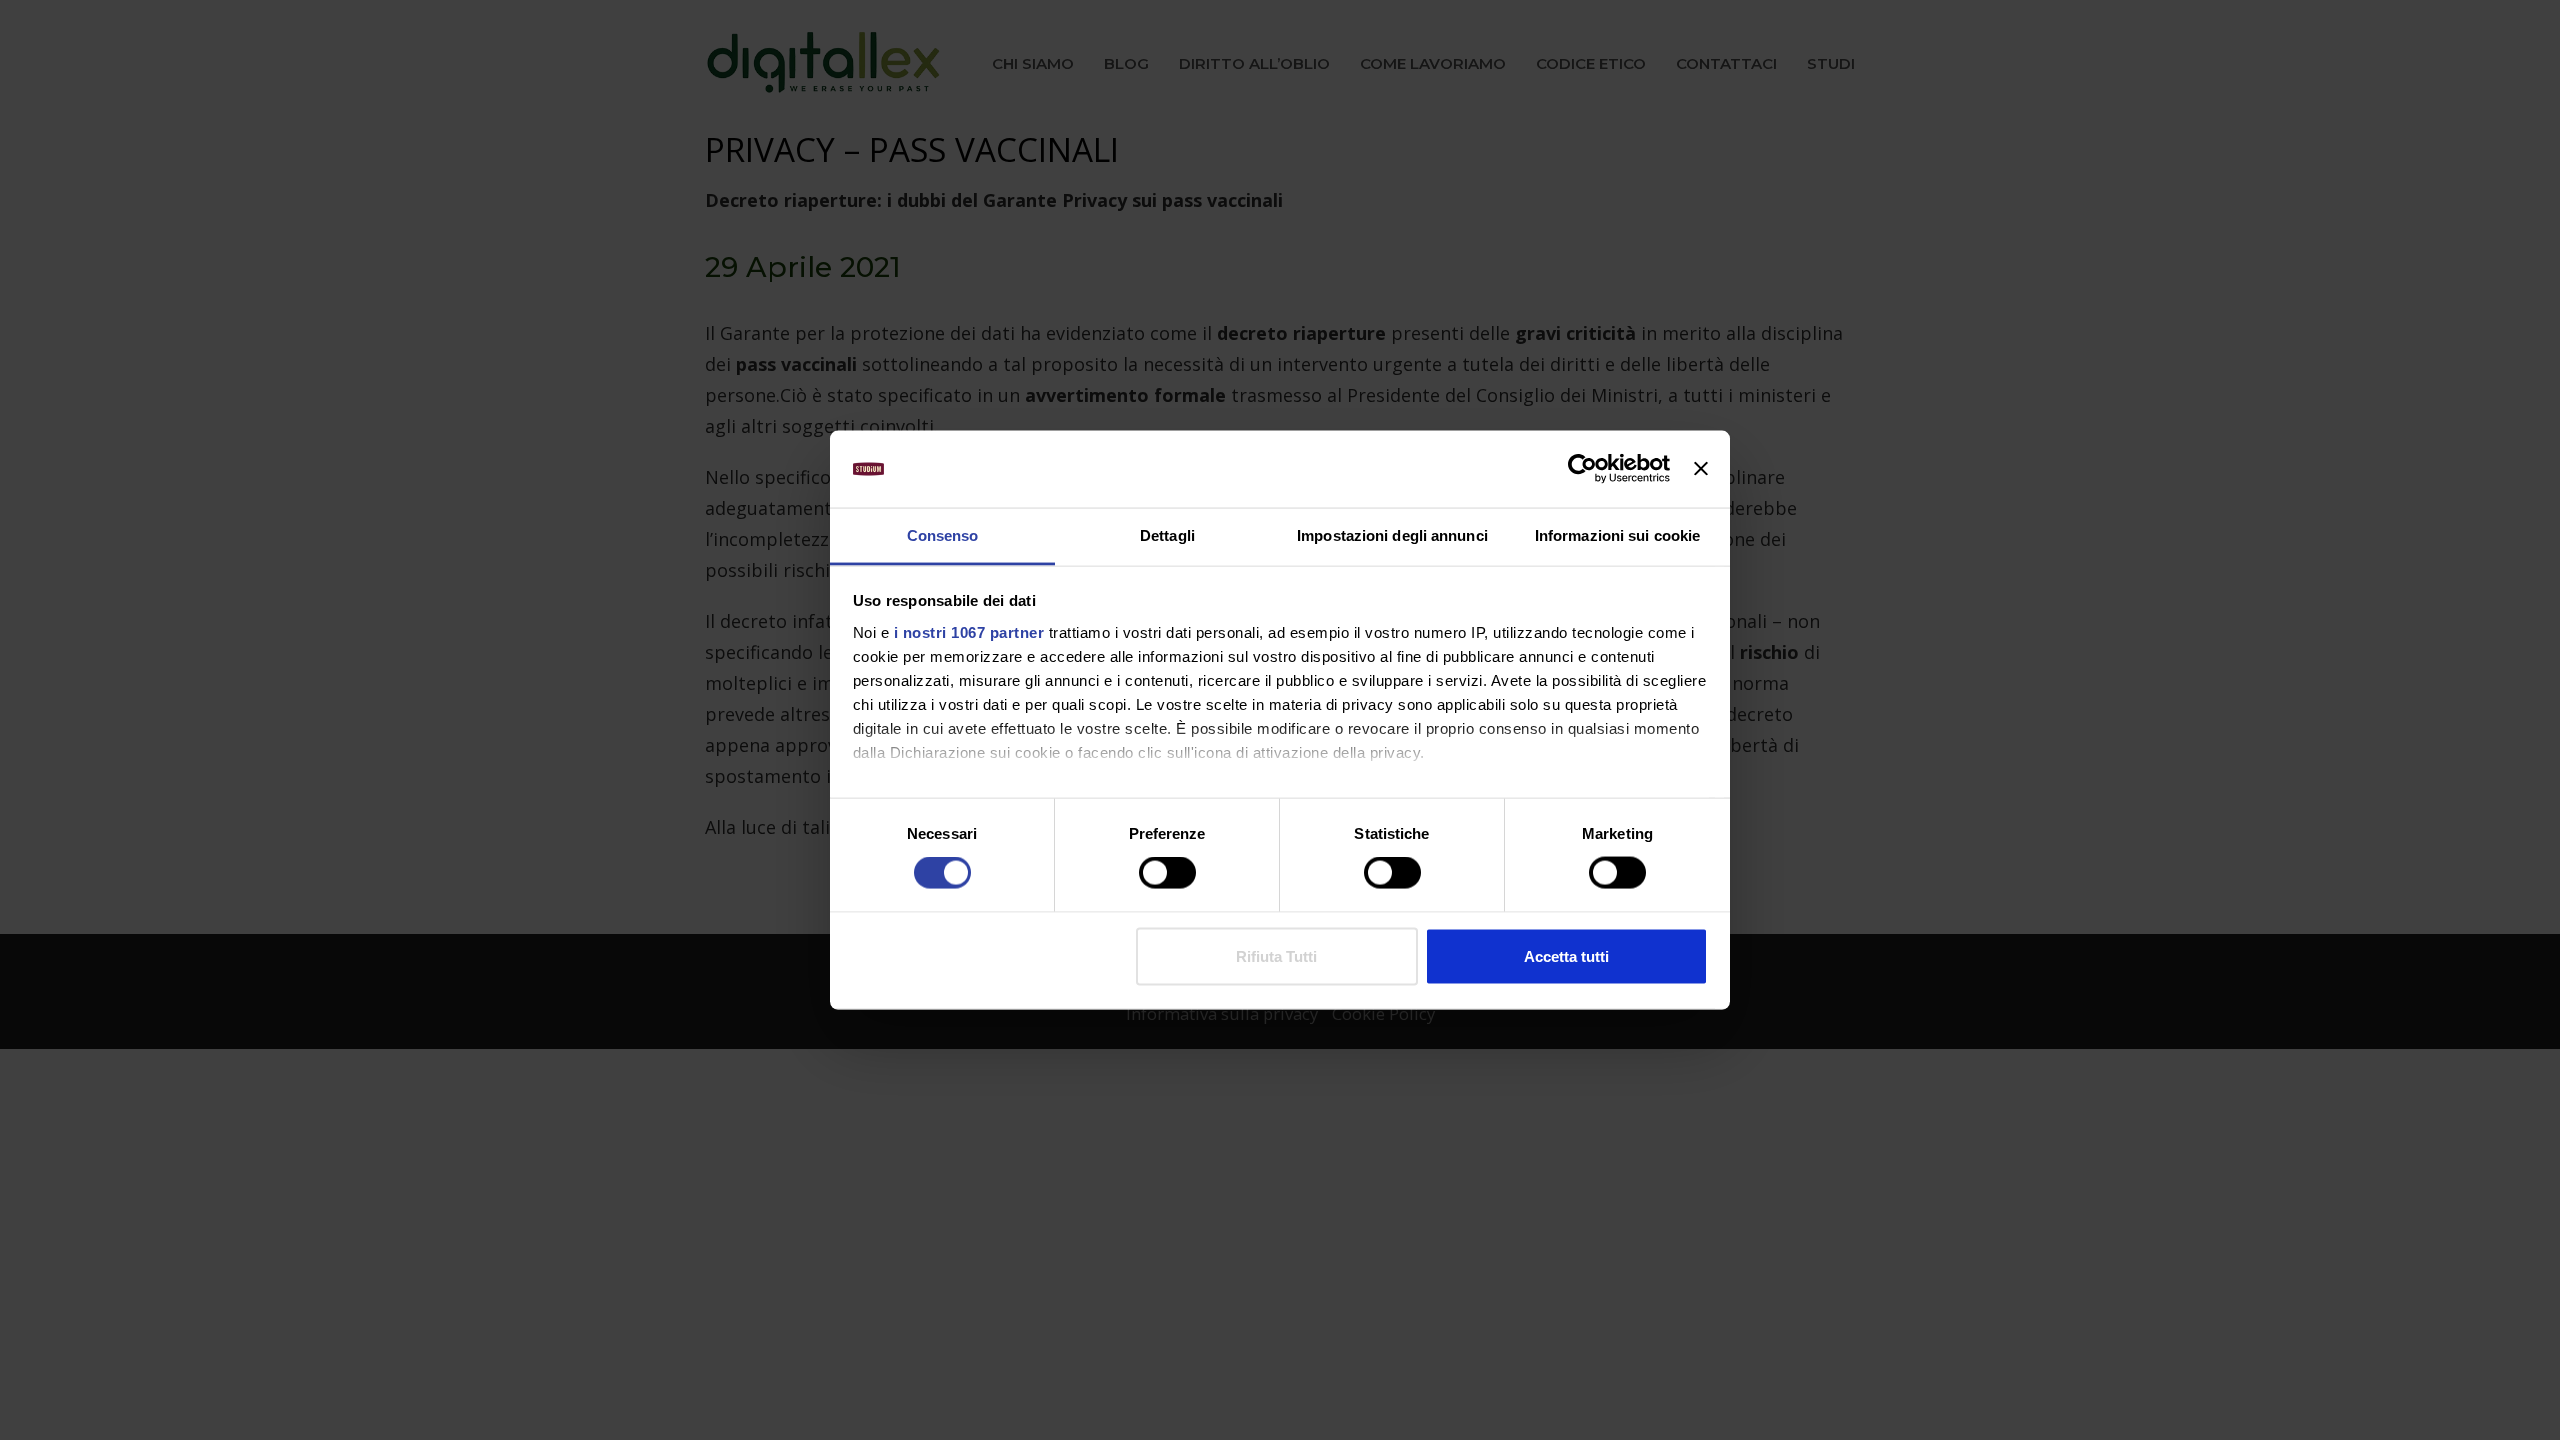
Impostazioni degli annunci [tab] (1392, 534)
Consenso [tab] (943, 534)
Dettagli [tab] (1167, 534)
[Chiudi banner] (1701, 469)
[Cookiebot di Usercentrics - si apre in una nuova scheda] (1582, 469)
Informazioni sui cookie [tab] (1617, 534)
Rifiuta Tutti (1276, 955)
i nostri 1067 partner (969, 631)
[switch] (1167, 873)
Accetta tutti (1566, 955)
